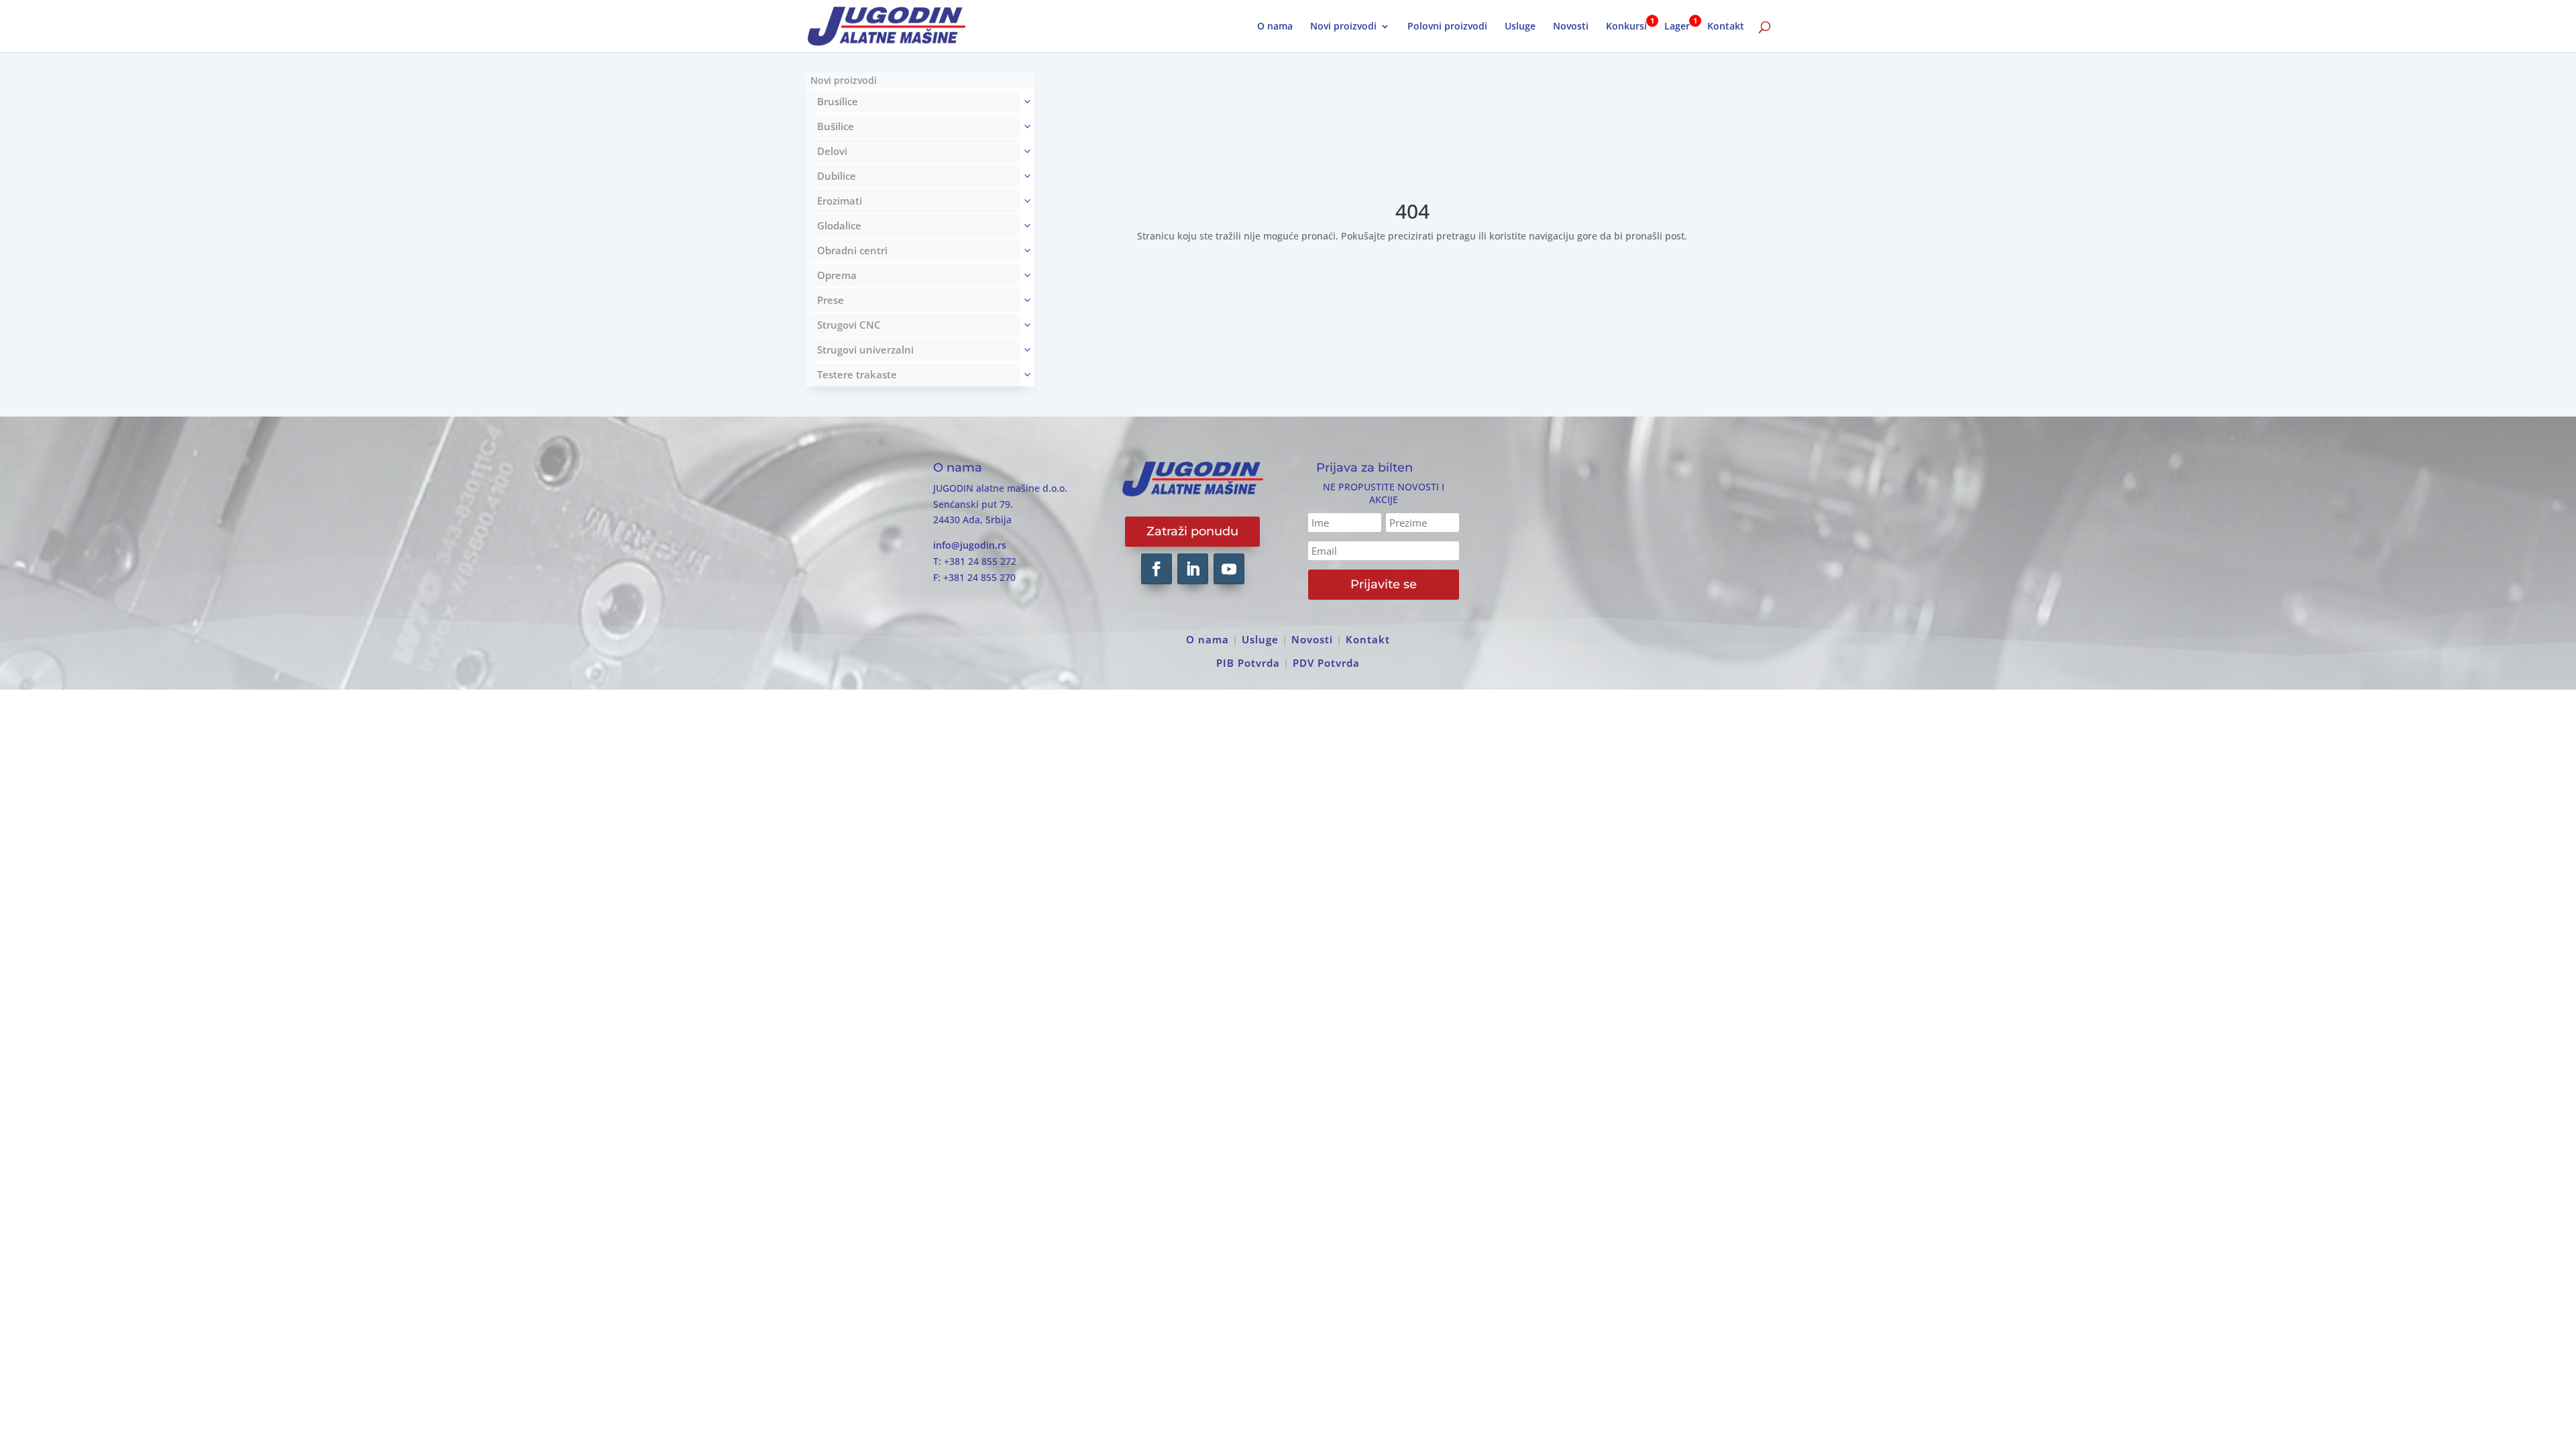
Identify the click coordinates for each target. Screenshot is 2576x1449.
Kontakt (1726, 27)
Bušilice (836, 126)
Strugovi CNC (849, 325)
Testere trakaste (857, 374)
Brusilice (838, 101)
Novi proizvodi (1343, 27)
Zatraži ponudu (1192, 531)
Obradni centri (852, 250)
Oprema (837, 275)
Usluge (1520, 27)
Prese (830, 300)
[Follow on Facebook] (1157, 569)
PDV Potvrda (1326, 663)
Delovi (832, 151)
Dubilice (837, 176)
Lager (1677, 27)
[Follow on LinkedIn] (1193, 569)
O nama (1275, 27)
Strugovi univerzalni (865, 350)
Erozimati (840, 201)
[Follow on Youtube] (1229, 569)
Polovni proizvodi (1447, 27)
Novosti (1571, 27)
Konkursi (1626, 27)
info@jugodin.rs (970, 545)
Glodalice (839, 225)
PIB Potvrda (1248, 663)
